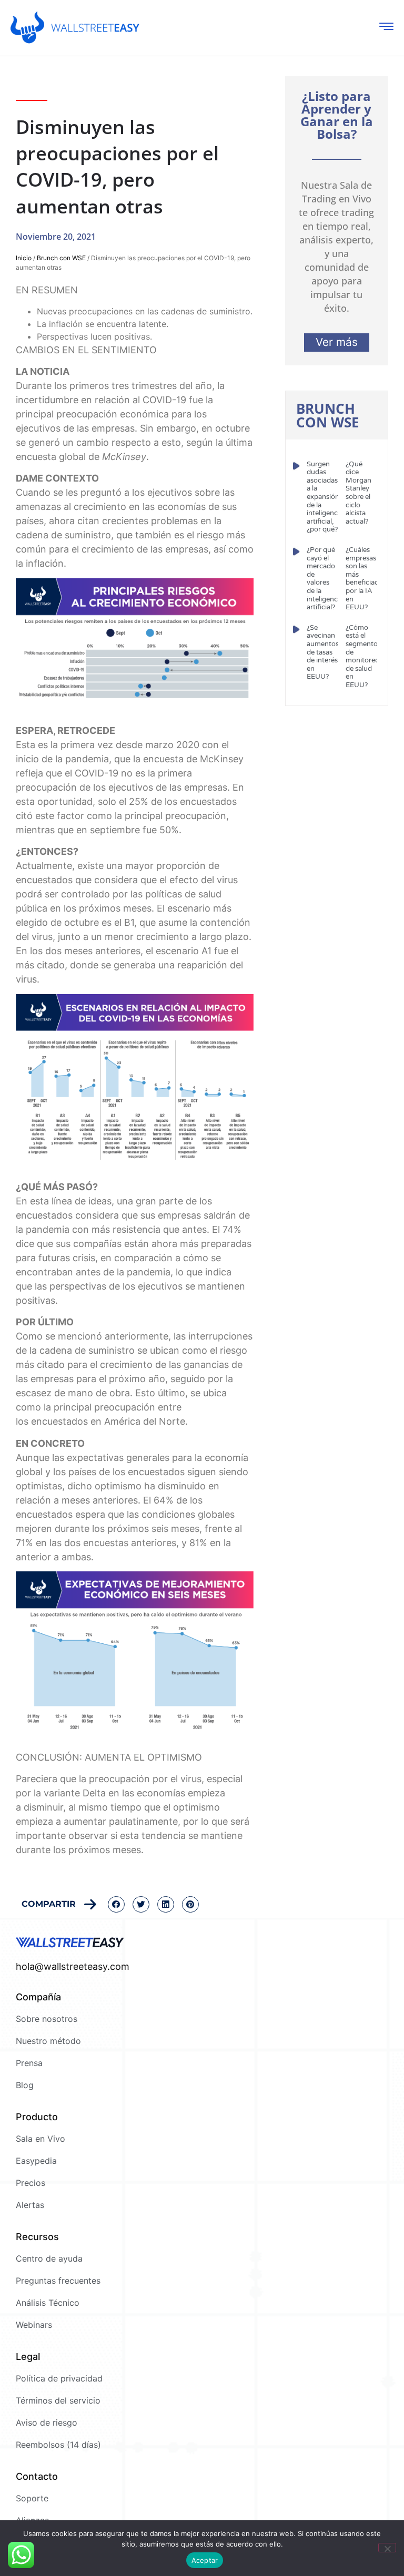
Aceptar (205, 2560)
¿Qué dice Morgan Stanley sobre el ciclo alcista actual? (358, 493)
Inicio (24, 258)
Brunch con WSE (61, 258)
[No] (387, 2548)
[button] (116, 1905)
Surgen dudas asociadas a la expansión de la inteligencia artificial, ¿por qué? (325, 497)
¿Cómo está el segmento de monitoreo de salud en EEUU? (362, 656)
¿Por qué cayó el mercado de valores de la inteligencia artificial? (325, 579)
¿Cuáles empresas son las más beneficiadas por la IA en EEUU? (366, 579)
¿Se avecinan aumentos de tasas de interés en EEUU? (323, 652)
